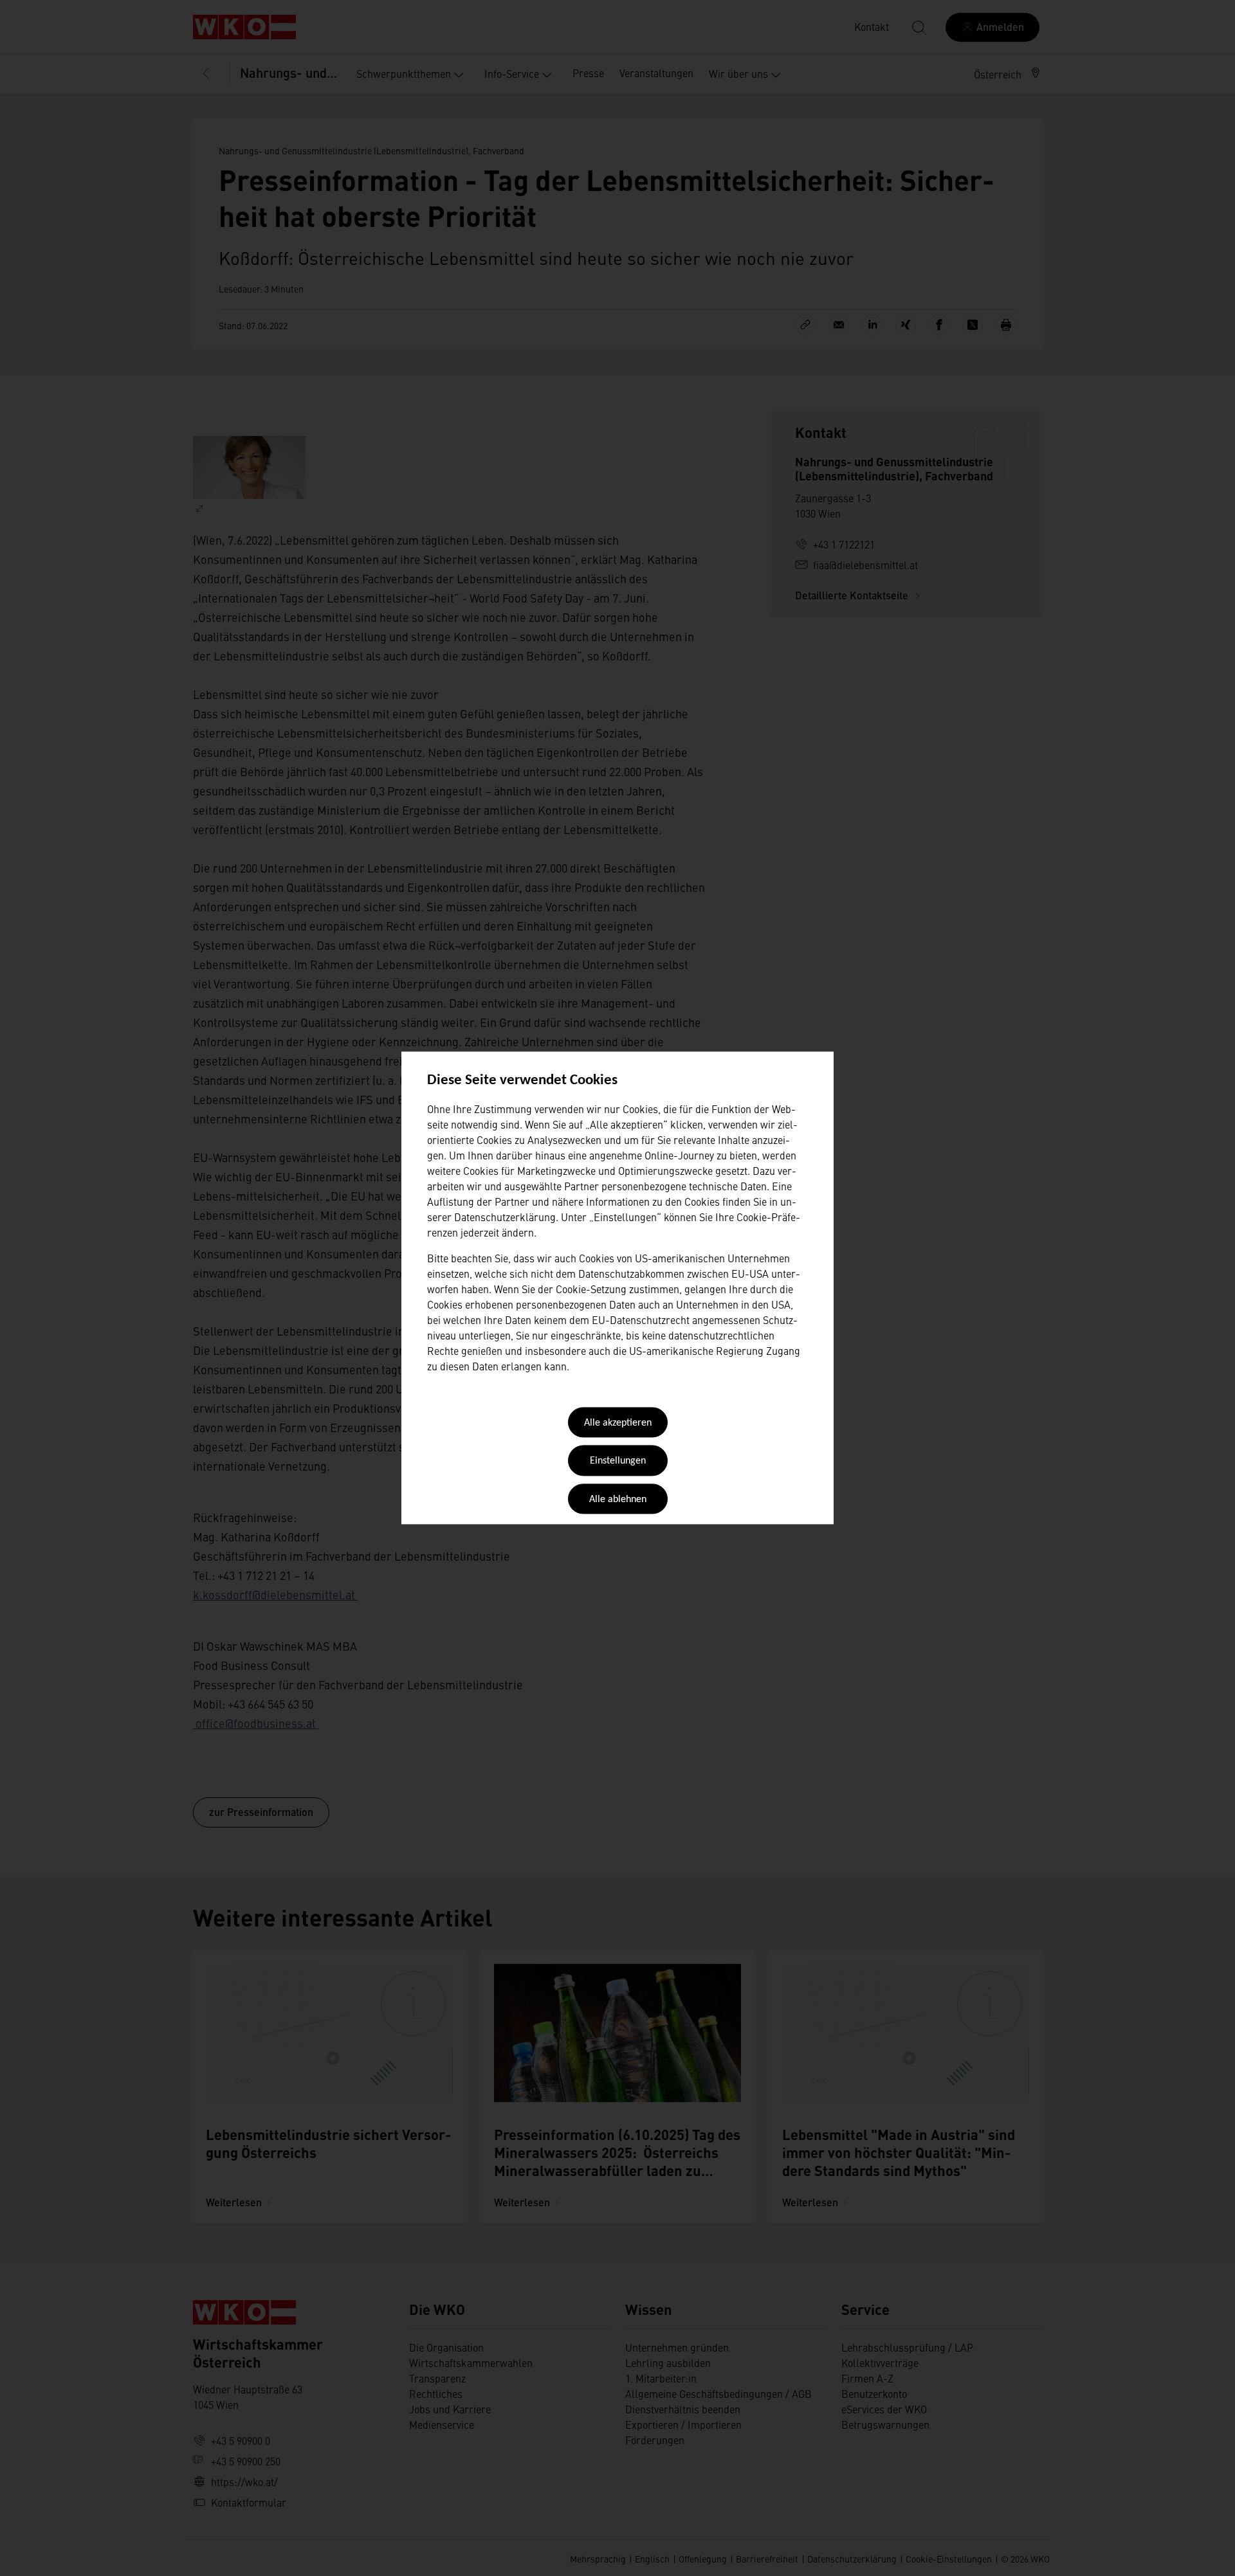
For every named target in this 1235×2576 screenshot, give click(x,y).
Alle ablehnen (618, 1500)
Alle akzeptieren (618, 1423)
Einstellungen (618, 1462)
